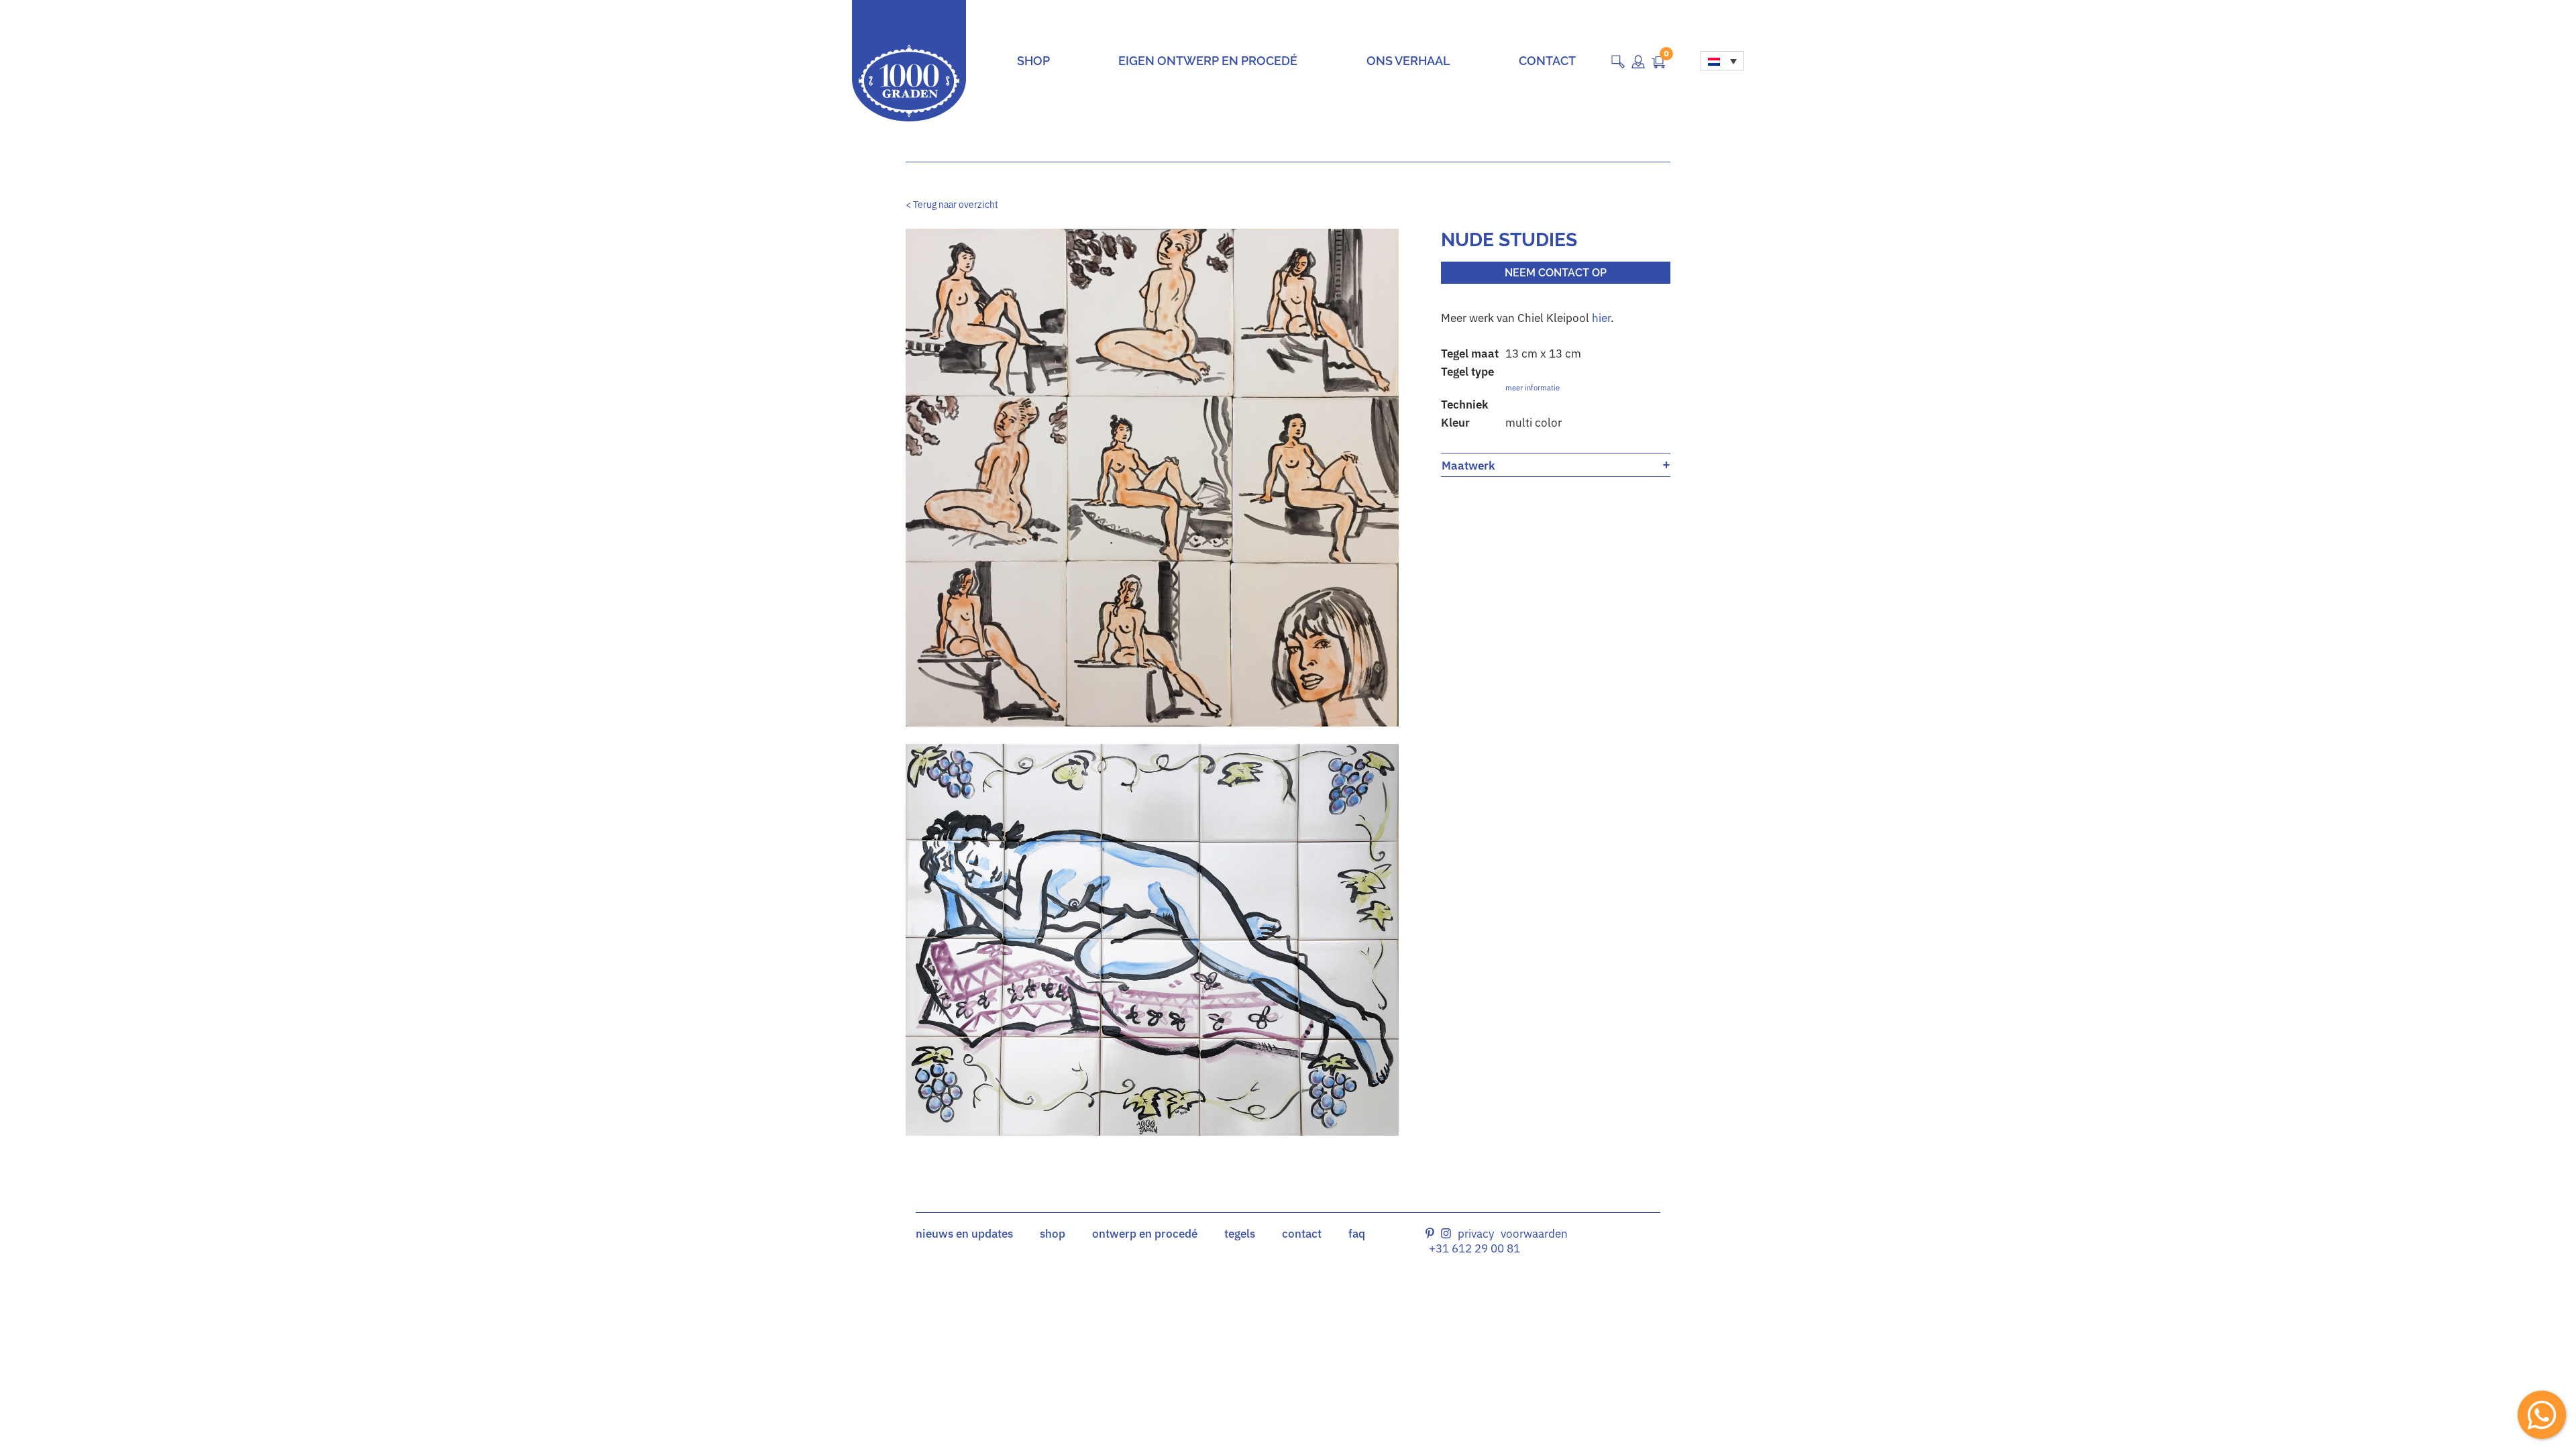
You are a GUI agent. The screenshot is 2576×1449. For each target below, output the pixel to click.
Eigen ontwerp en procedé (1208, 61)
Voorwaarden (1534, 1234)
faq (1357, 1234)
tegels (1240, 1234)
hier (1601, 318)
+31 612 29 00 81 (1474, 1248)
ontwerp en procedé (1145, 1234)
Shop (1033, 61)
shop (1053, 1234)
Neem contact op (1556, 273)
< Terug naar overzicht (952, 205)
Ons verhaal (1408, 61)
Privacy (1476, 1234)
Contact (1547, 61)
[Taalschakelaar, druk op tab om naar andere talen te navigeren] (1722, 61)
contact (1302, 1234)
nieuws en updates (964, 1234)
